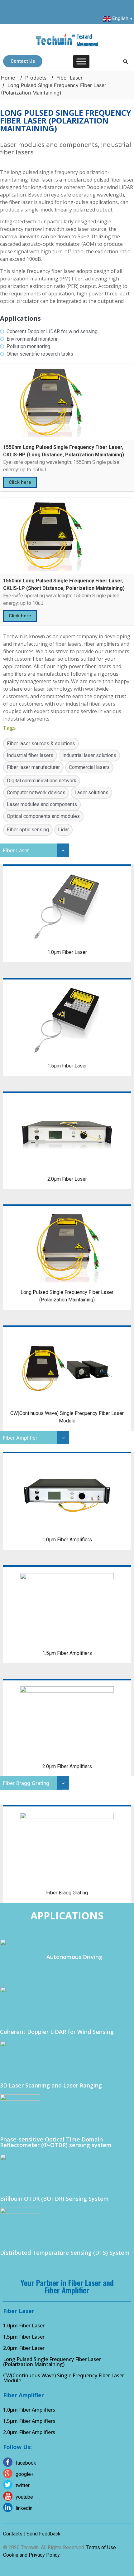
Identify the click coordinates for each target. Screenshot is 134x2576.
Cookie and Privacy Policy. (32, 2555)
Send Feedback (43, 2534)
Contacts (13, 2534)
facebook (26, 2463)
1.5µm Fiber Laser (24, 2337)
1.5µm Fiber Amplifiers (29, 2421)
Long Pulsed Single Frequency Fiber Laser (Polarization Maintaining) (52, 2362)
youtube (24, 2497)
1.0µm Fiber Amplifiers (29, 2410)
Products (36, 78)
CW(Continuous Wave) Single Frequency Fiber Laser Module (64, 2378)
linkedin (24, 2508)
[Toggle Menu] (81, 61)
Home (8, 78)
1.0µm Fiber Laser (24, 2326)
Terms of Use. (102, 2547)
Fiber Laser (69, 78)
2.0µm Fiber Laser (24, 2348)
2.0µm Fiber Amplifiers (29, 2432)
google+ (25, 2474)
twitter (23, 2485)
